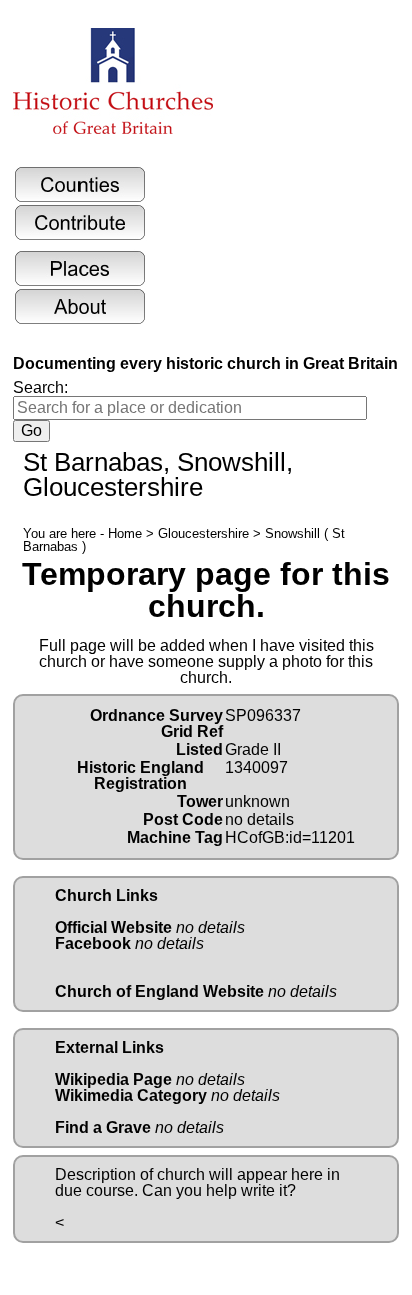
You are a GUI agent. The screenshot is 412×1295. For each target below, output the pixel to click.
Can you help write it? (219, 1190)
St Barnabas (93, 462)
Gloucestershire (203, 533)
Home (125, 533)
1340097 (256, 767)
